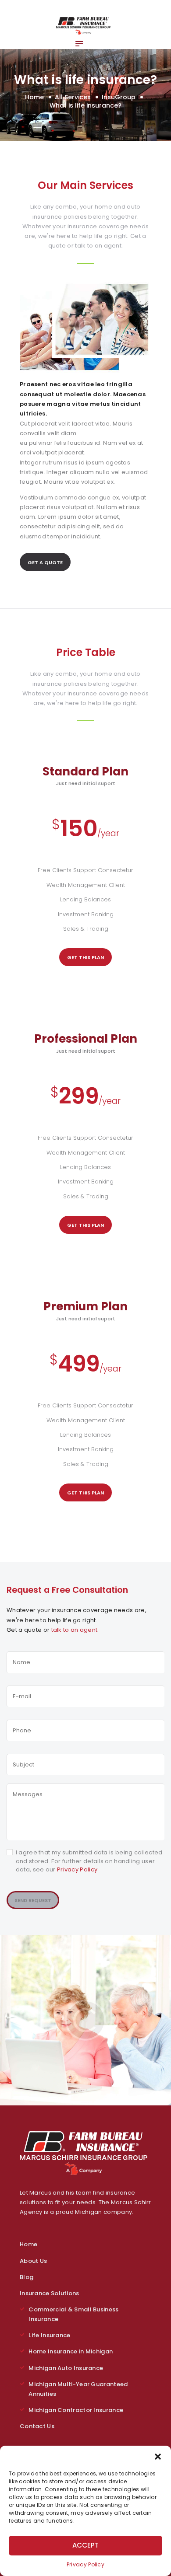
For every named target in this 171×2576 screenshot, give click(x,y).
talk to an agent (75, 1630)
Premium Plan (85, 1306)
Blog (27, 2277)
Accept (85, 2545)
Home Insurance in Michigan (71, 2351)
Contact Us (37, 2426)
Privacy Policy (85, 2564)
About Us (33, 2261)
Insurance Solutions (50, 2293)
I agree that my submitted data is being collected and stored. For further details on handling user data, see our (89, 1861)
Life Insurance (49, 2335)
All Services (73, 97)
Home (34, 97)
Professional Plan (86, 1039)
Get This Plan (85, 957)
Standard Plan (85, 771)
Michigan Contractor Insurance (76, 2410)
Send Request (33, 1900)
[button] (158, 2457)
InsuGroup (119, 97)
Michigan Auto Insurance (66, 2368)
